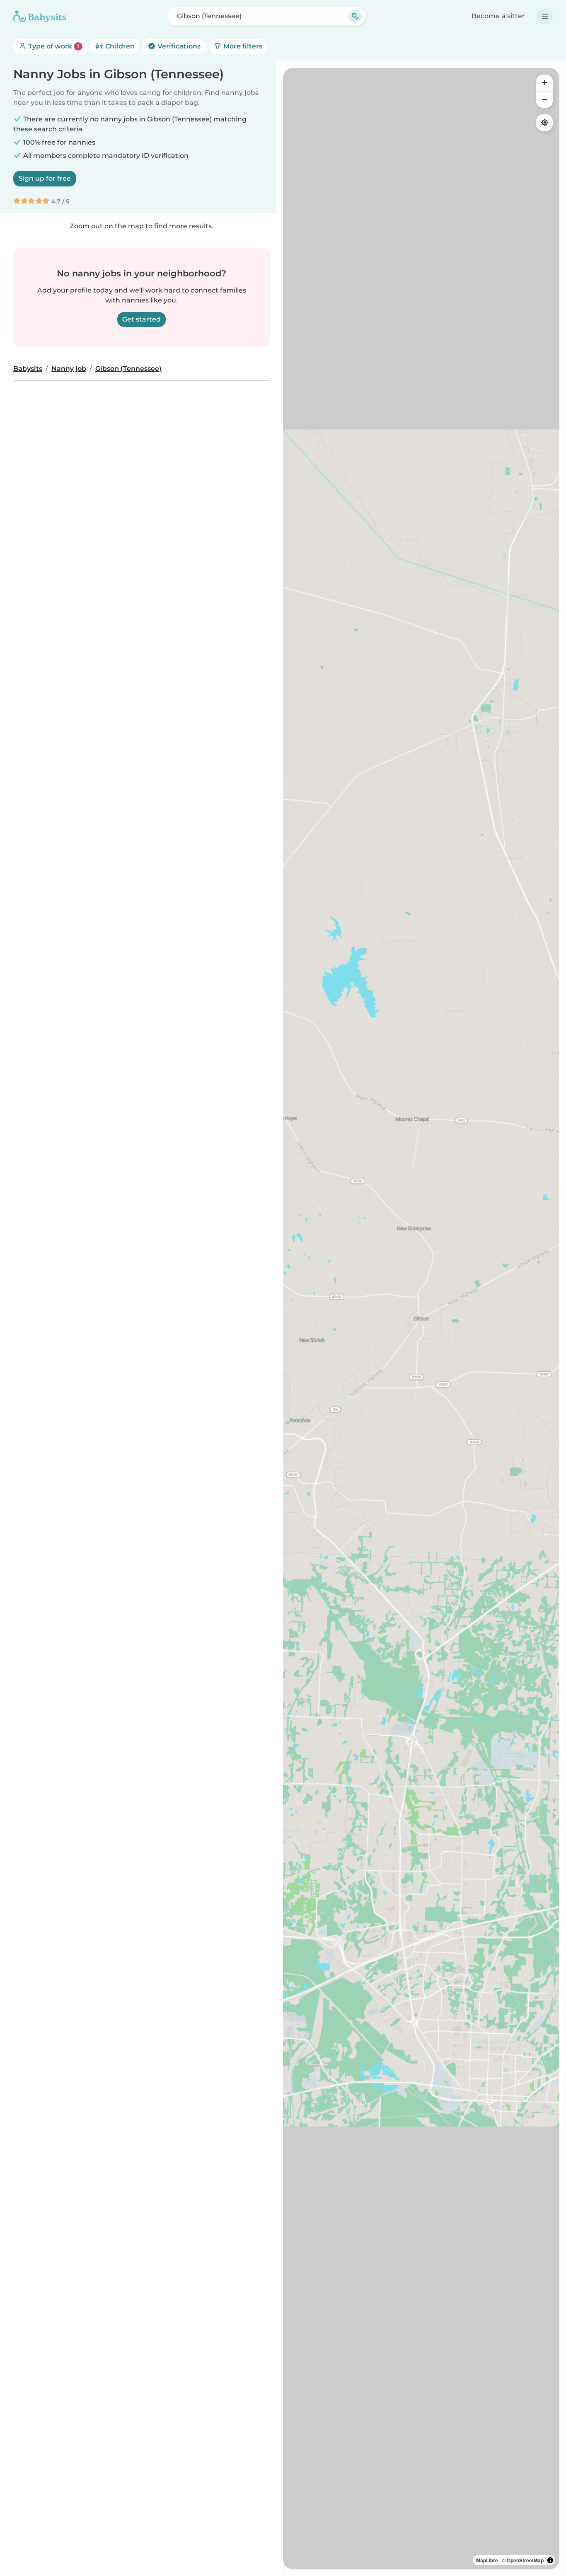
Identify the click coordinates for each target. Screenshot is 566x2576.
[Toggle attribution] (550, 2560)
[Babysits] (40, 16)
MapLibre (487, 2560)
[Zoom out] (544, 99)
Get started (141, 319)
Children (119, 46)
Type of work (53, 46)
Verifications (178, 46)
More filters (242, 46)
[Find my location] (544, 123)
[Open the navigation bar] (545, 16)
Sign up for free (45, 178)
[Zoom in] (544, 83)
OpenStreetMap (525, 2560)
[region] (421, 1319)
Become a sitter (498, 16)
